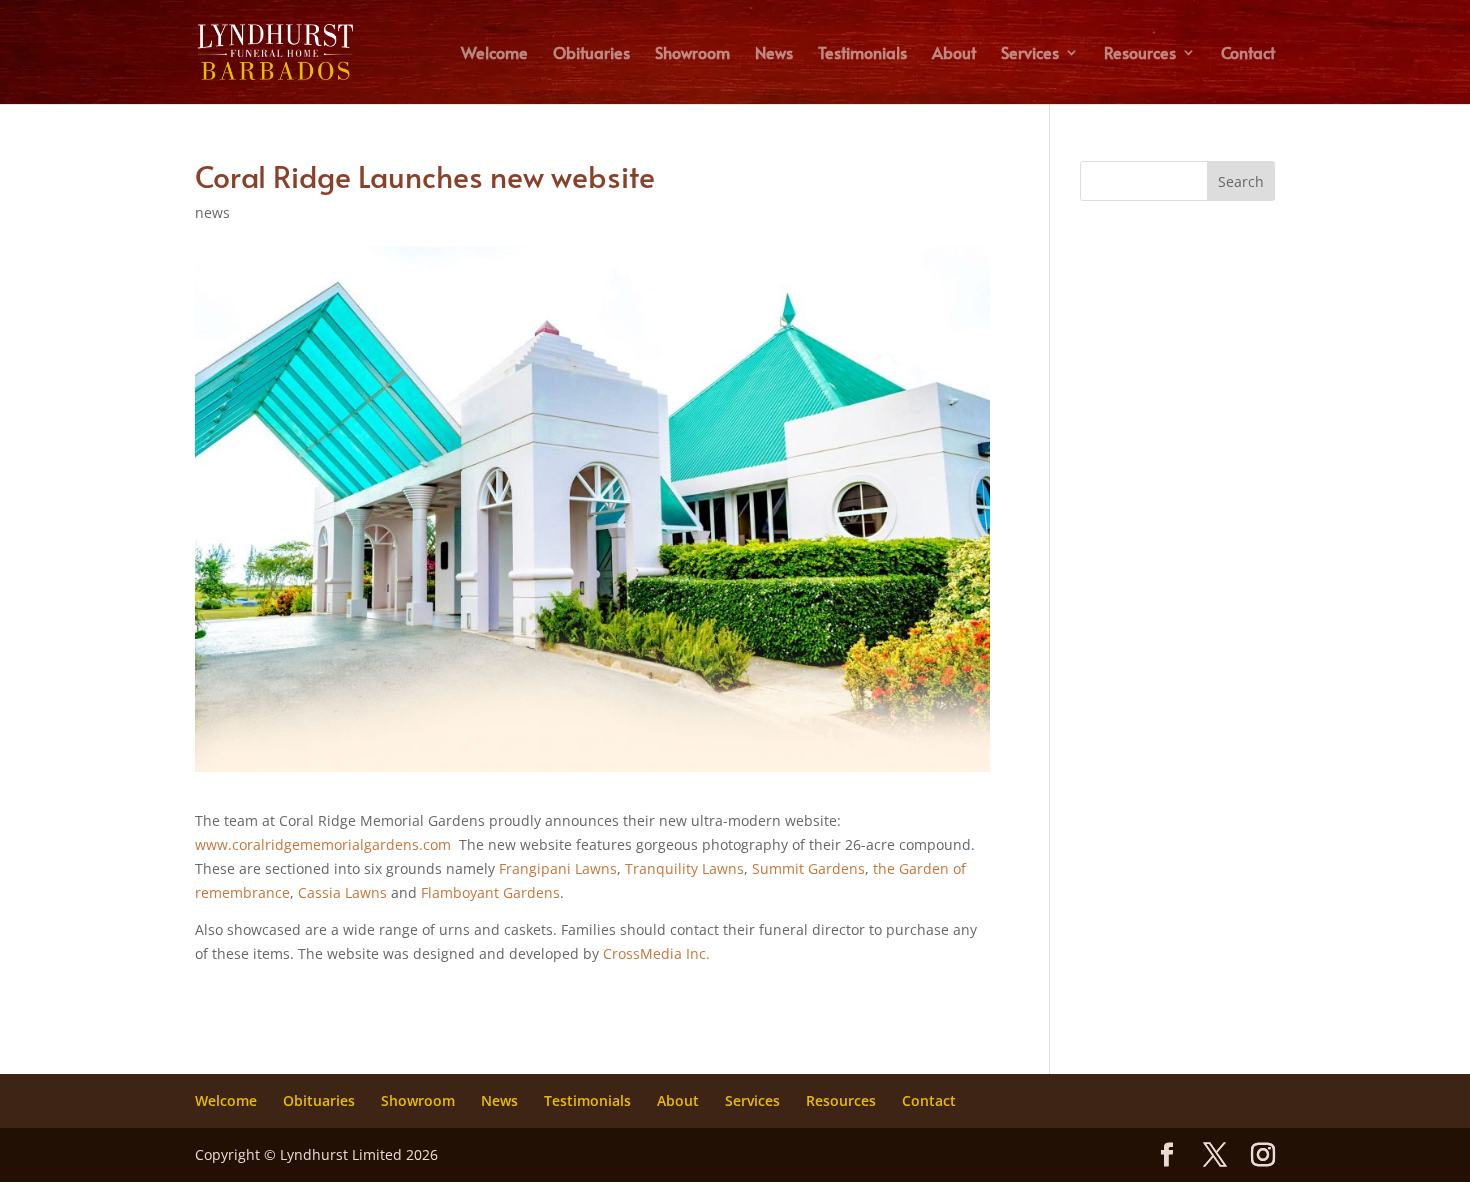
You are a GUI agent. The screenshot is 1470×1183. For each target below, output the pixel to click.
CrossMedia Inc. (656, 953)
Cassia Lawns (342, 892)
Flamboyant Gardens (490, 892)
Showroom (692, 54)
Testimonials (862, 54)
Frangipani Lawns (558, 868)
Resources (1140, 54)
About (954, 54)
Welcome (494, 54)
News (774, 54)
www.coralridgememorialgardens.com (323, 844)
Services (1030, 54)
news (212, 212)
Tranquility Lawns (684, 868)
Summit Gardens (808, 868)
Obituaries (591, 54)
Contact (1248, 54)
